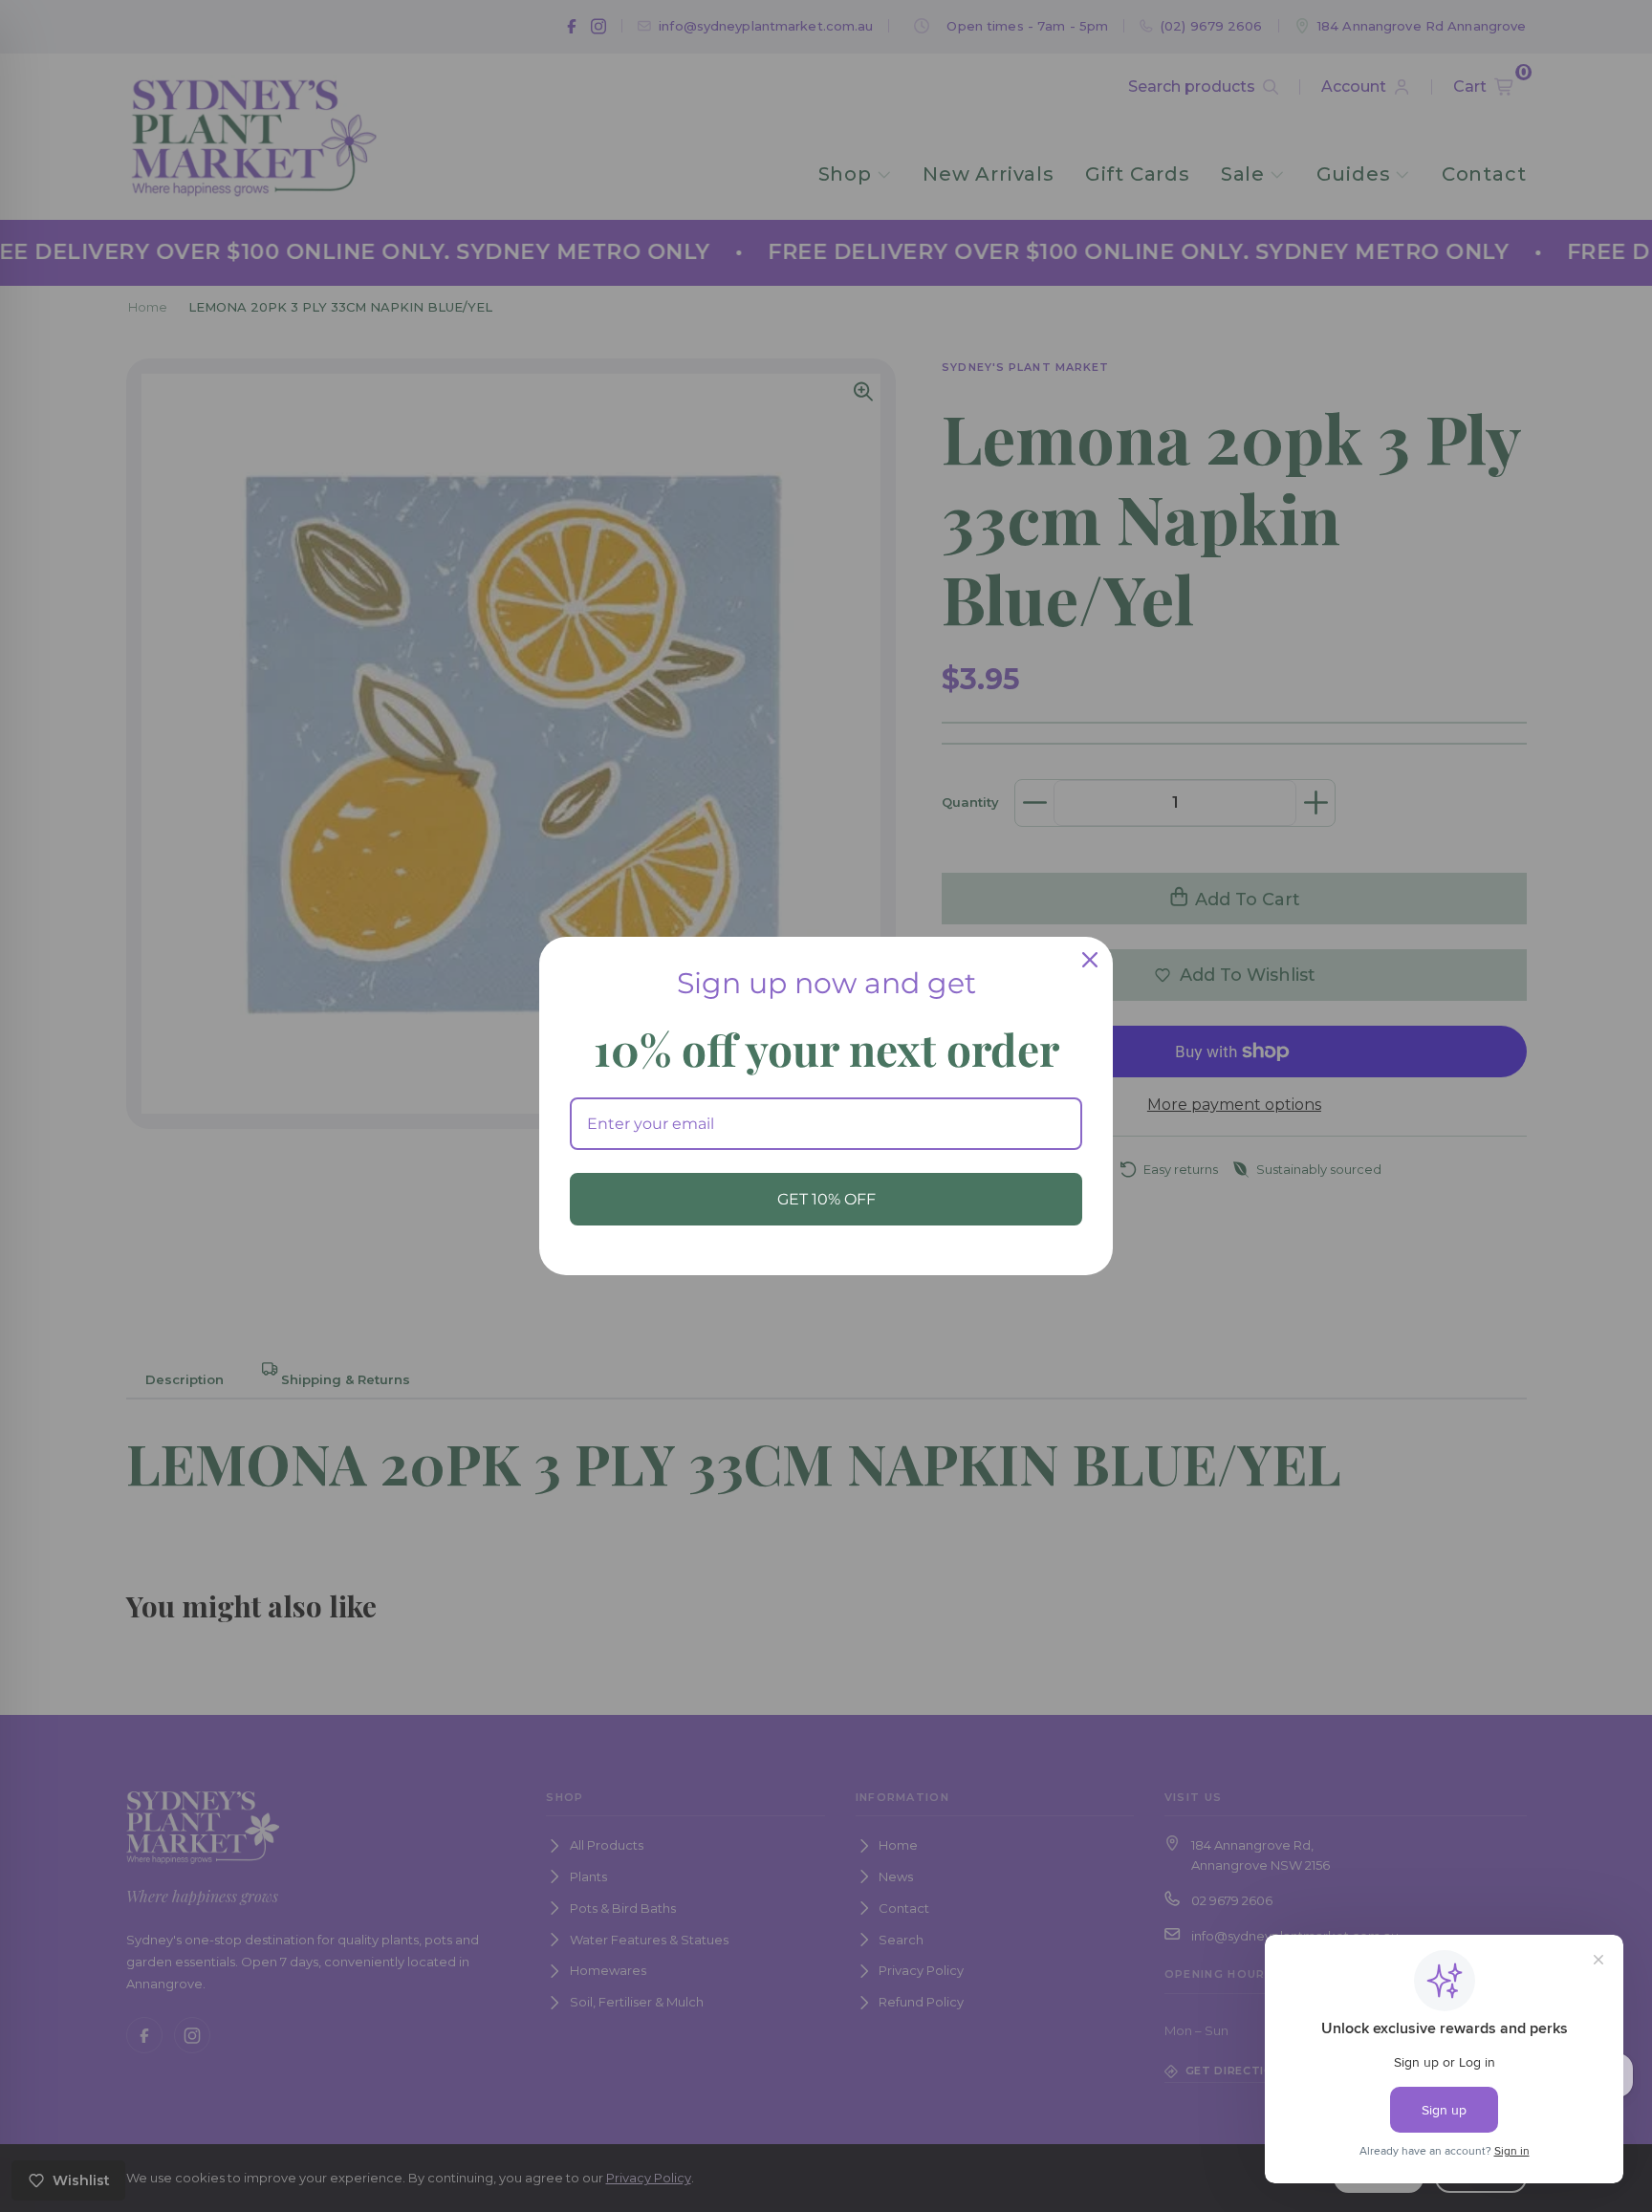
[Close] (1090, 960)
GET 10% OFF (826, 1199)
